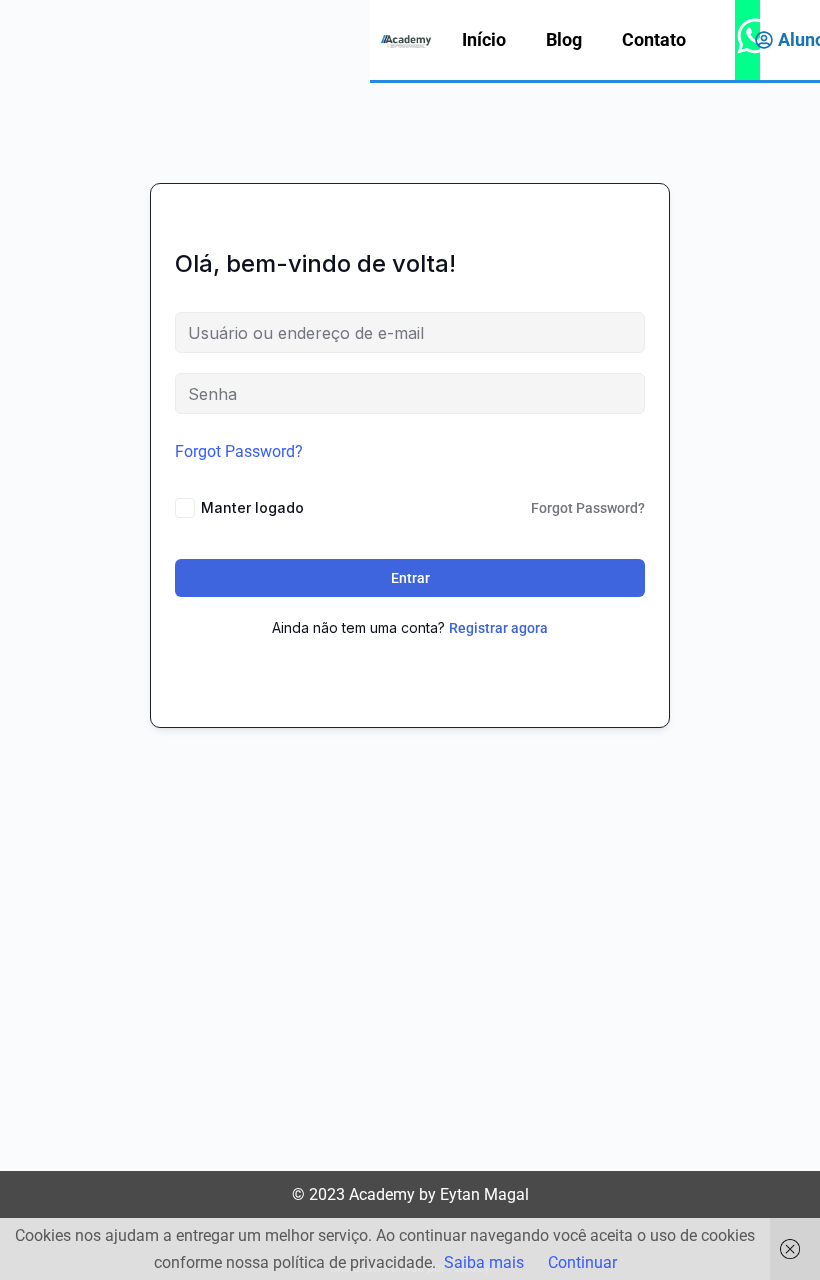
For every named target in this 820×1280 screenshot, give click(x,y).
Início (484, 39)
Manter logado (252, 507)
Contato (654, 39)
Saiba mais (484, 1262)
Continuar (582, 1262)
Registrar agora (498, 628)
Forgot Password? (239, 451)
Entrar (410, 578)
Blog (564, 39)
